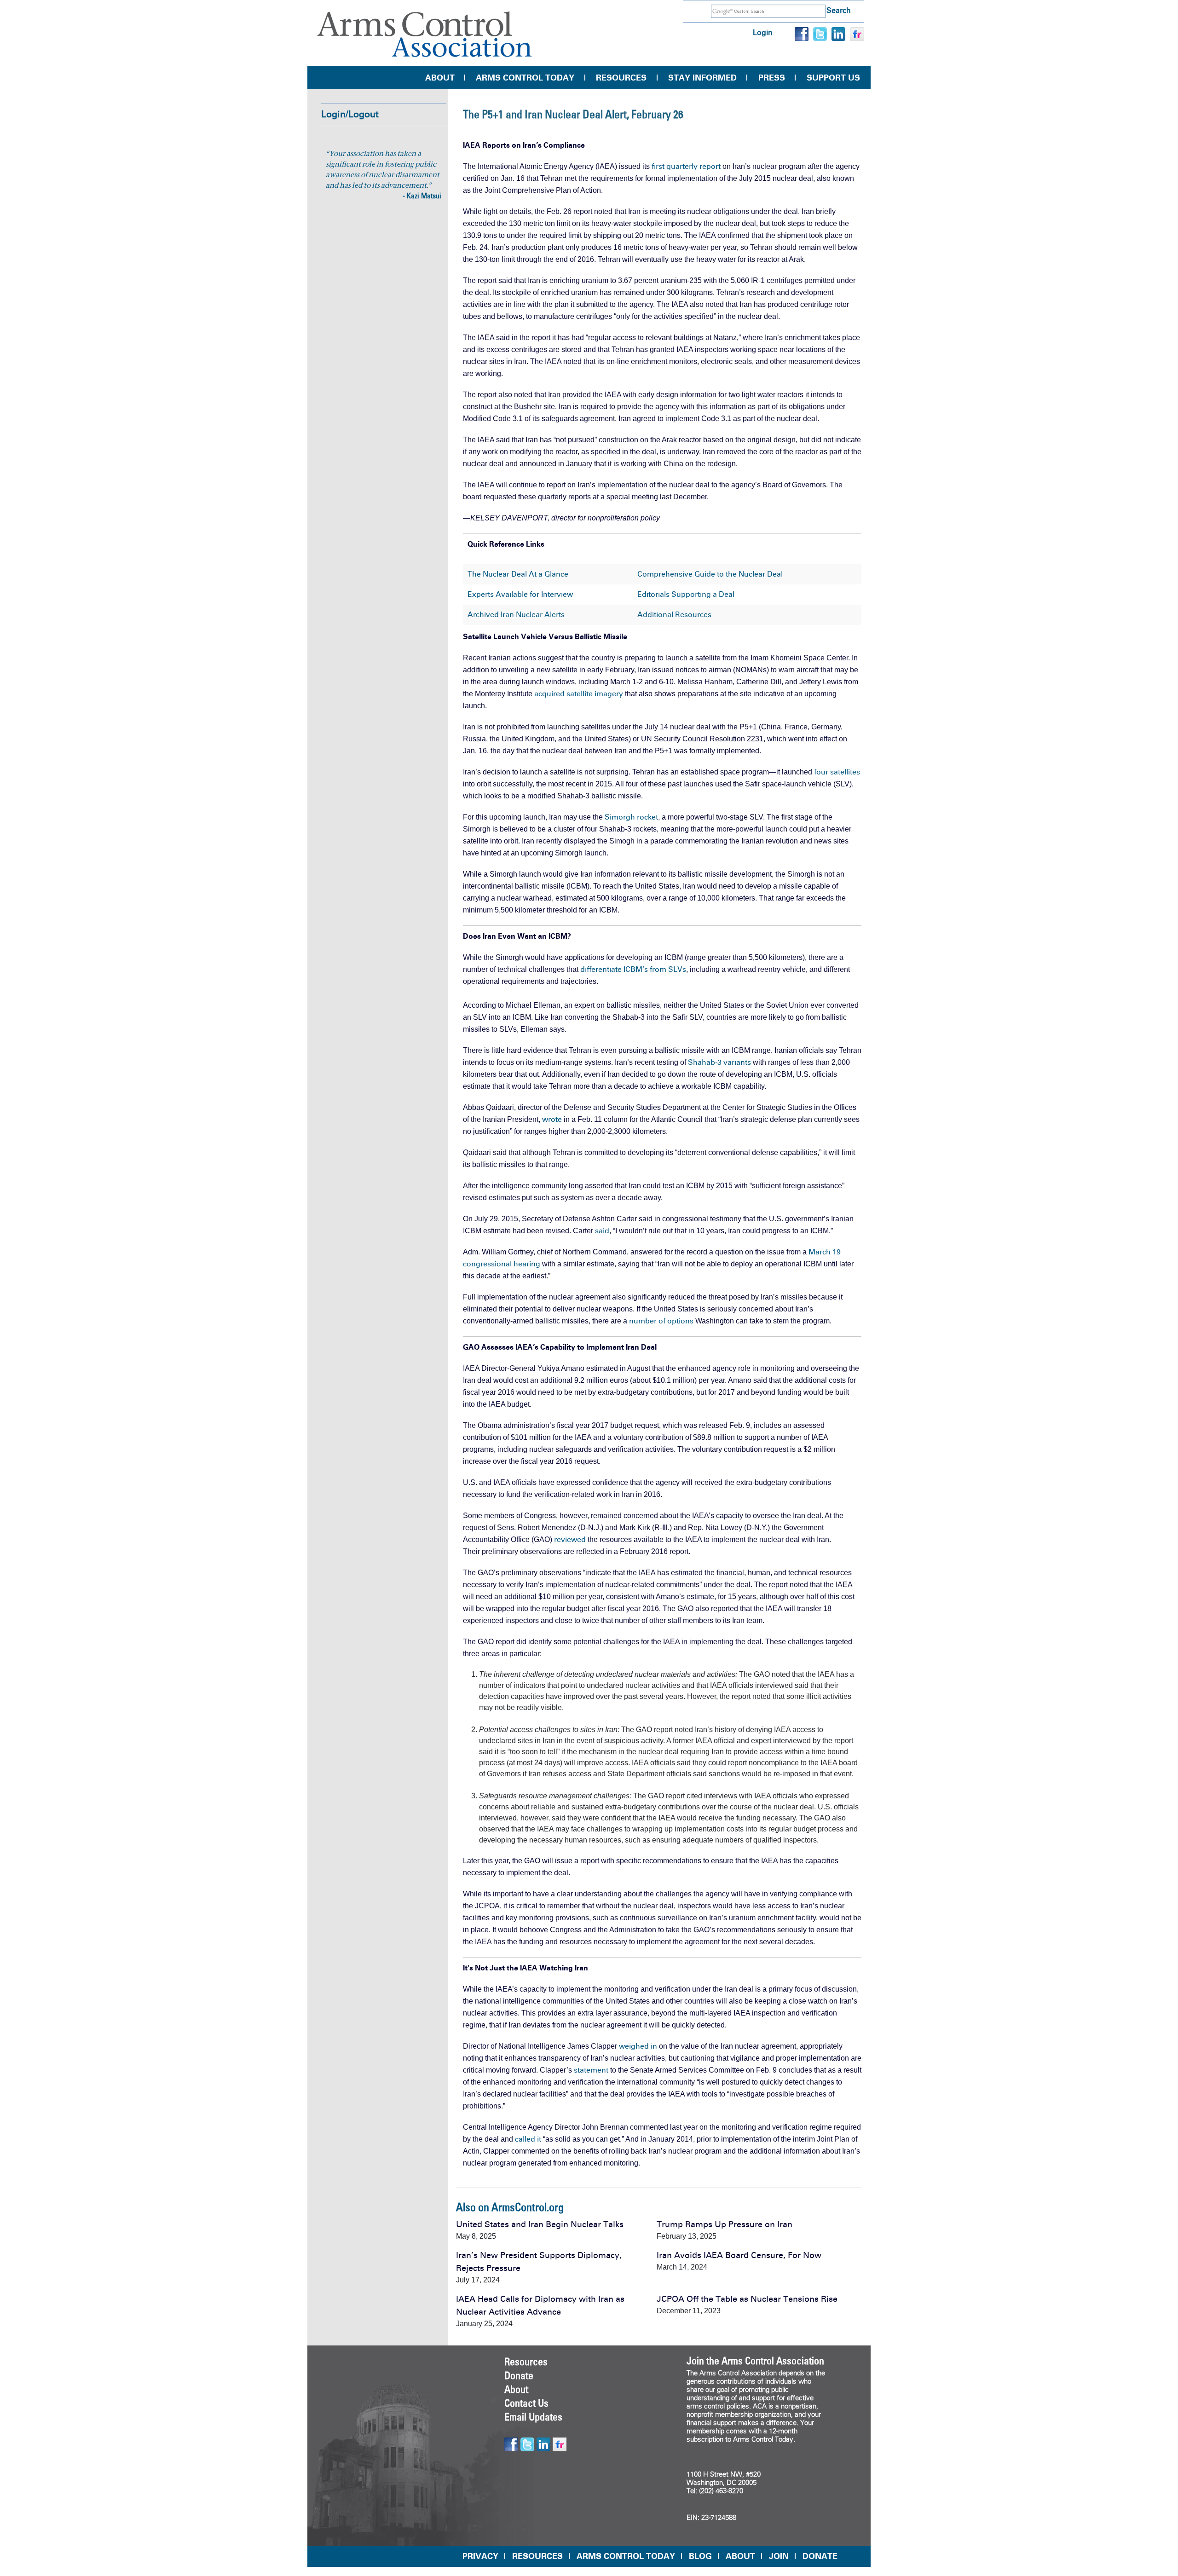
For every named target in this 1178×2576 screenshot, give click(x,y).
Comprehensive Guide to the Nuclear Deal (710, 574)
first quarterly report (686, 166)
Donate (519, 2375)
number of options (661, 1321)
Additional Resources (674, 615)
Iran (507, 615)
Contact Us (526, 2403)
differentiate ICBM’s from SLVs (633, 969)
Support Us (833, 78)
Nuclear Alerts (540, 615)
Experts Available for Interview (520, 594)
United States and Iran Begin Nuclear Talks (540, 2224)
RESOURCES (537, 2556)
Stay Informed (702, 78)
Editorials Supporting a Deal (686, 594)
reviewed (570, 1539)
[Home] (425, 34)
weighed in (638, 2046)
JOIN (779, 2556)
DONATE (820, 2556)
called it (528, 2139)
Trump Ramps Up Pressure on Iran (725, 2224)
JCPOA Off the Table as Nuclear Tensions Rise (747, 2299)
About (440, 78)
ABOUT (740, 2556)
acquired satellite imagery (579, 694)
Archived (483, 615)
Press (772, 78)
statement (591, 2070)
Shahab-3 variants (719, 1062)
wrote (552, 1119)
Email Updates (533, 2417)
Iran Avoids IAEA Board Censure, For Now (739, 2255)
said (602, 1231)
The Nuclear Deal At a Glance (518, 574)
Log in (763, 32)
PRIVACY (480, 2556)
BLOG (700, 2556)
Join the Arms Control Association (755, 2361)
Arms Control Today (525, 78)
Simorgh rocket (631, 817)
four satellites (837, 772)
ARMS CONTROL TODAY (626, 2556)
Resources (621, 78)
